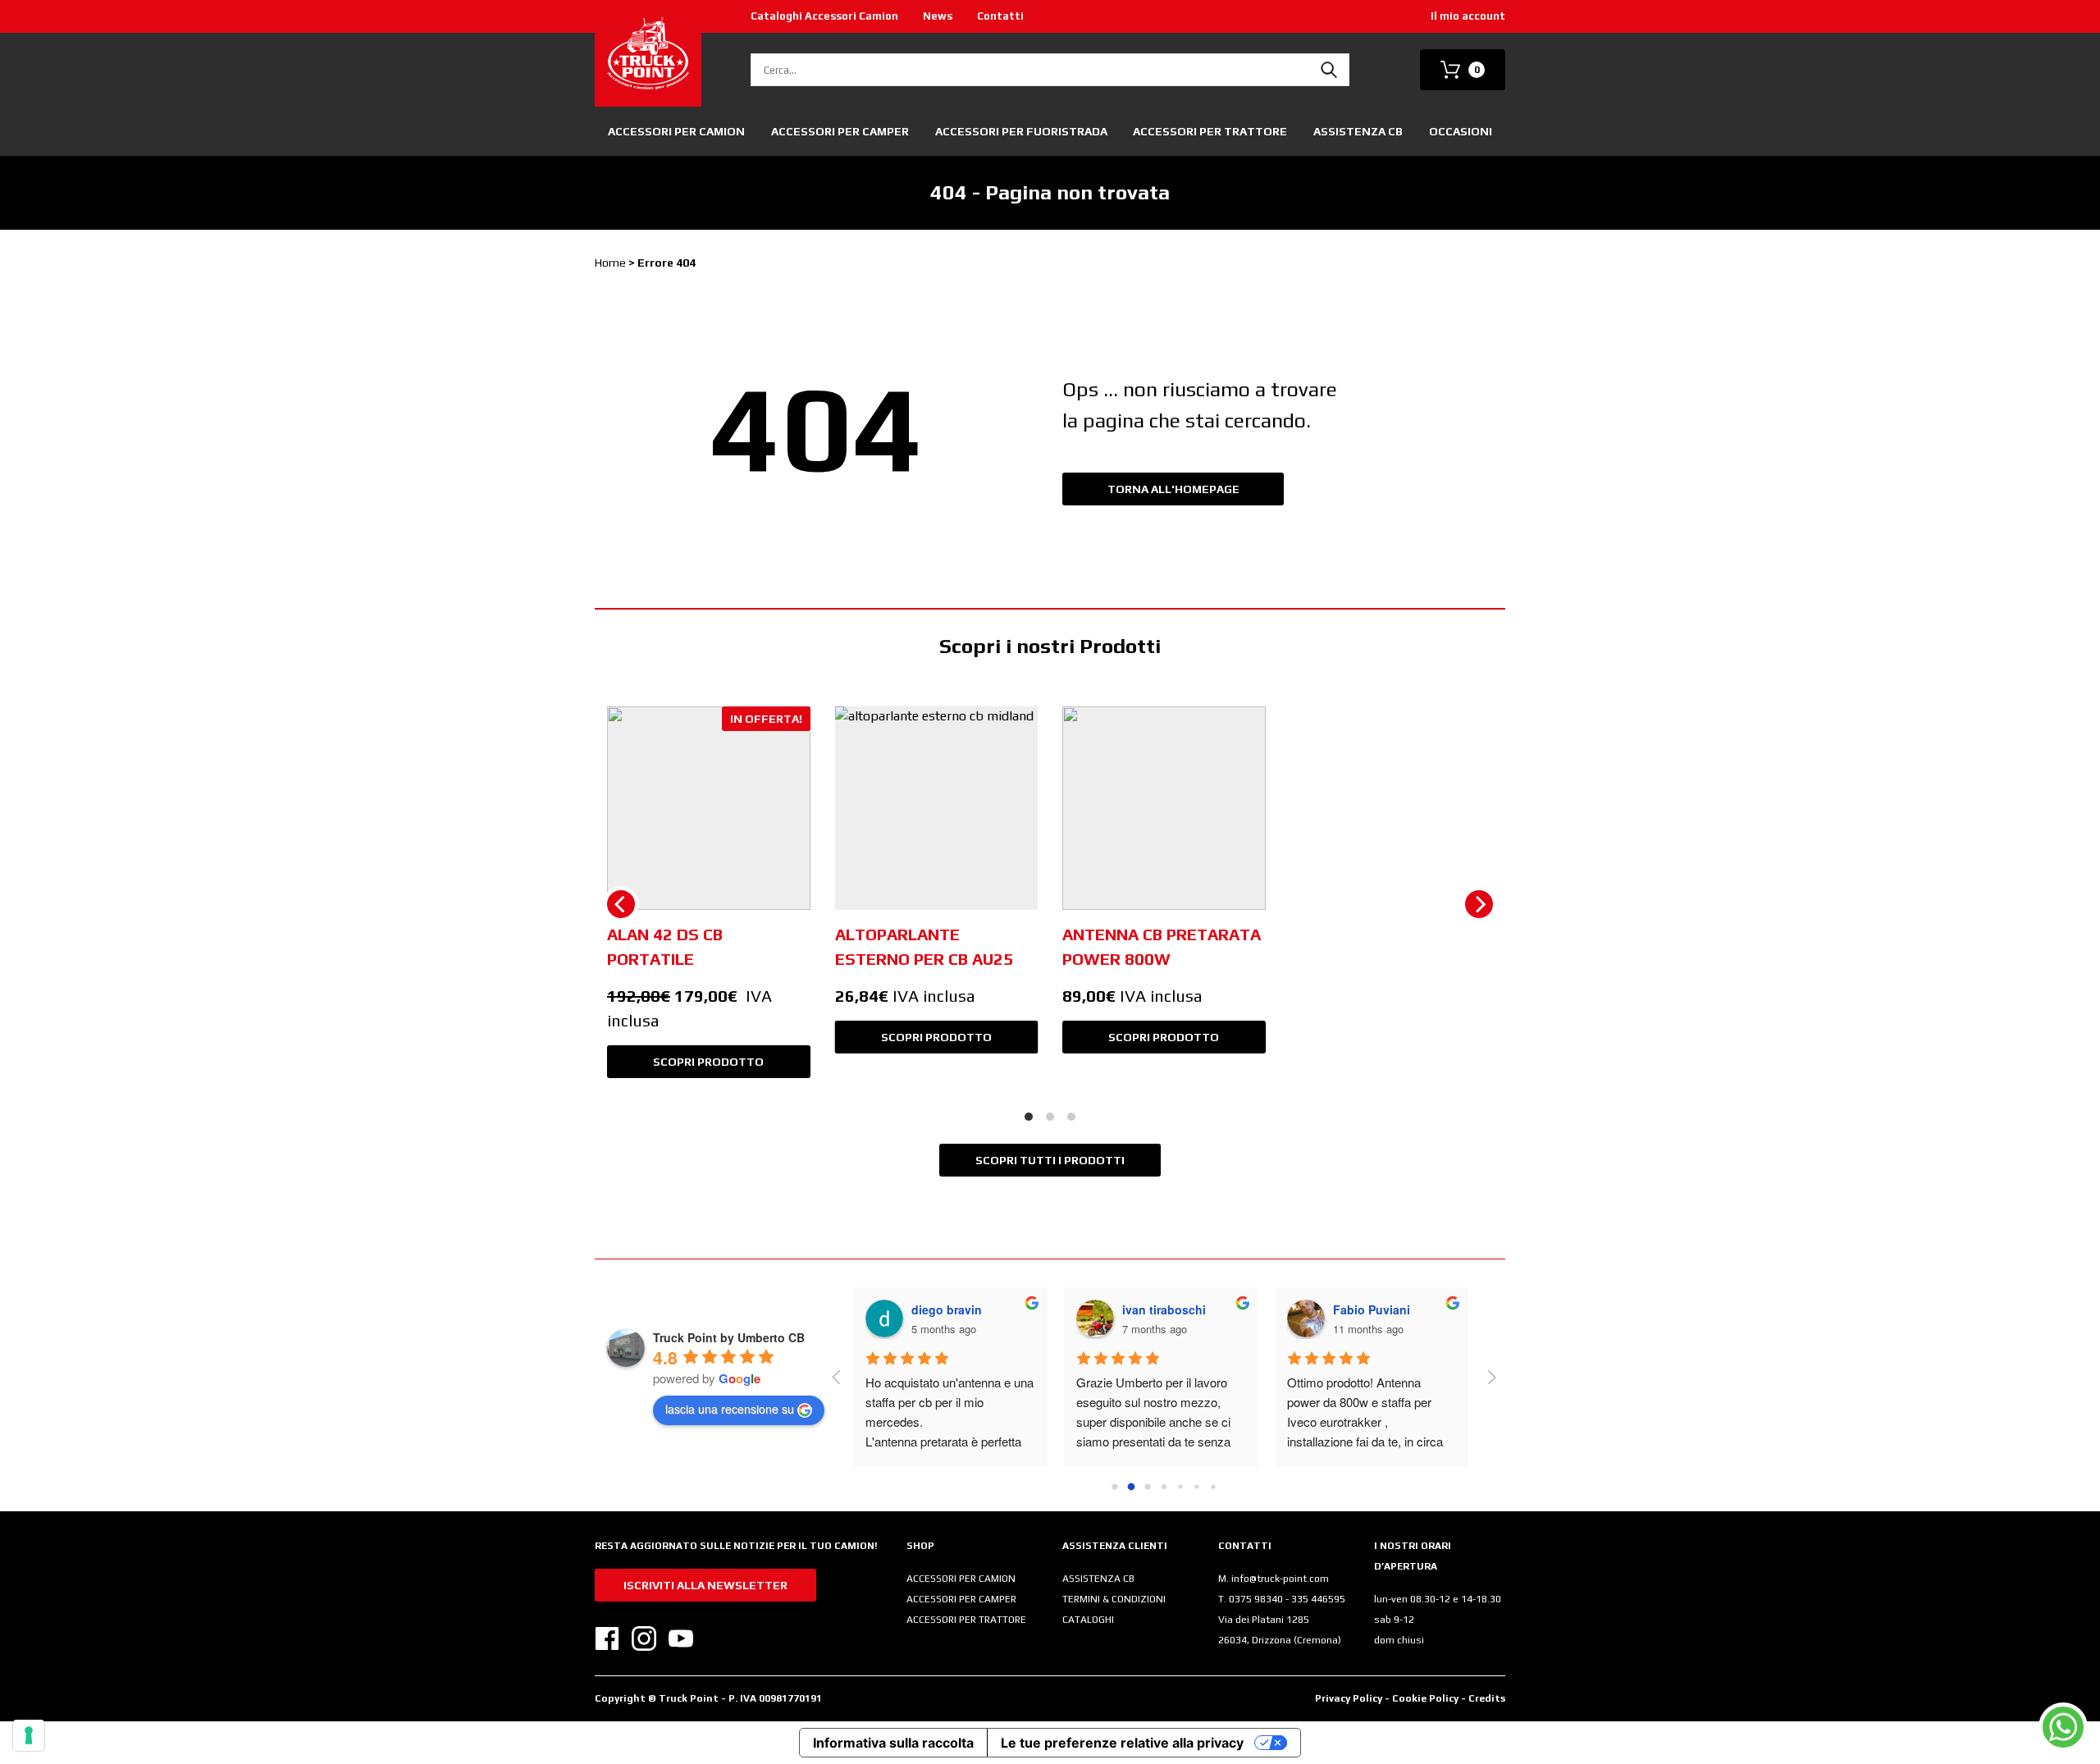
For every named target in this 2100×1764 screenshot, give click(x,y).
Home (610, 263)
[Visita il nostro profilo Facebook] (607, 1638)
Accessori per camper (840, 131)
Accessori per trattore (966, 1620)
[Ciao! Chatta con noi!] (2063, 1727)
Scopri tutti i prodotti (1050, 1160)
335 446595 (1318, 1599)
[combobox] (1050, 70)
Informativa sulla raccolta (893, 1743)
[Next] (1479, 904)
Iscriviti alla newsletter (705, 1585)
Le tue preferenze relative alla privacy (1122, 1743)
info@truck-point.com (1280, 1579)
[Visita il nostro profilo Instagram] (644, 1638)
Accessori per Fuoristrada (1021, 131)
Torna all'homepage (1173, 489)
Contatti (1000, 16)
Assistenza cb (1358, 131)
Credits (1487, 1698)
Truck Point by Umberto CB (729, 1337)
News (938, 16)
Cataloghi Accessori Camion (824, 16)
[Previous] (621, 904)
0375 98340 (1257, 1599)
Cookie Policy (1427, 1698)
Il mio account (1468, 16)
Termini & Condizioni (1114, 1599)
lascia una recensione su (730, 1409)
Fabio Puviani (1372, 1309)
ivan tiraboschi (1164, 1309)
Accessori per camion (676, 131)
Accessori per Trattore (1210, 131)
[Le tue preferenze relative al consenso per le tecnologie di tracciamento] (29, 1735)
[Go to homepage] (648, 53)
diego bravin (947, 1309)
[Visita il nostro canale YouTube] (681, 1638)
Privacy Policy (1349, 1698)
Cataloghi (1088, 1620)
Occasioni (1461, 131)
